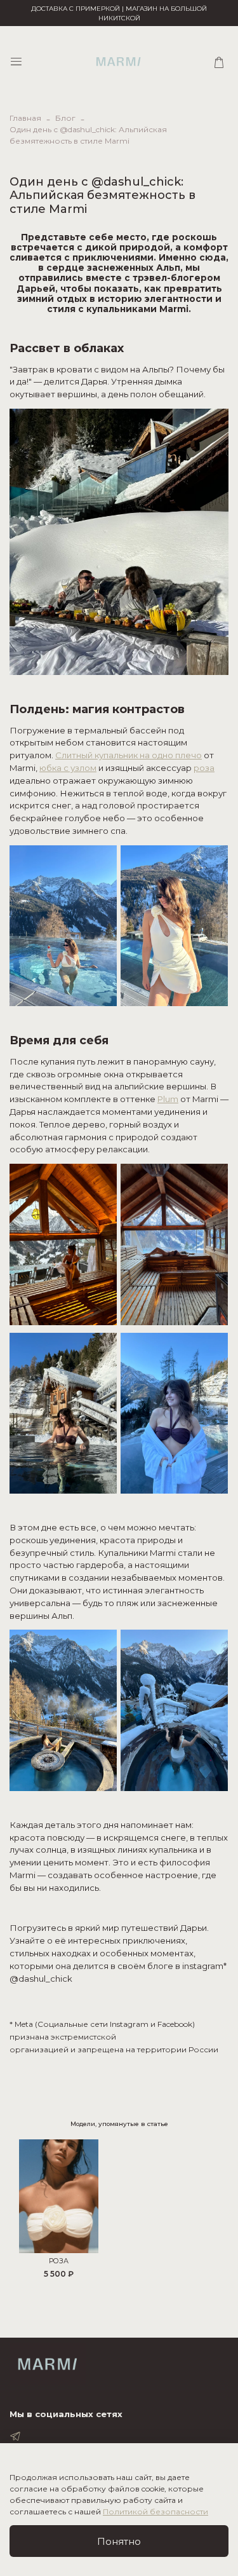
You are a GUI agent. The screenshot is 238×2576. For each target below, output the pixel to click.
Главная (25, 118)
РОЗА (59, 2261)
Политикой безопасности (155, 2511)
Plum (168, 1099)
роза (204, 768)
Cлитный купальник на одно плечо (129, 755)
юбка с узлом (68, 768)
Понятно (119, 2541)
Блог (65, 118)
